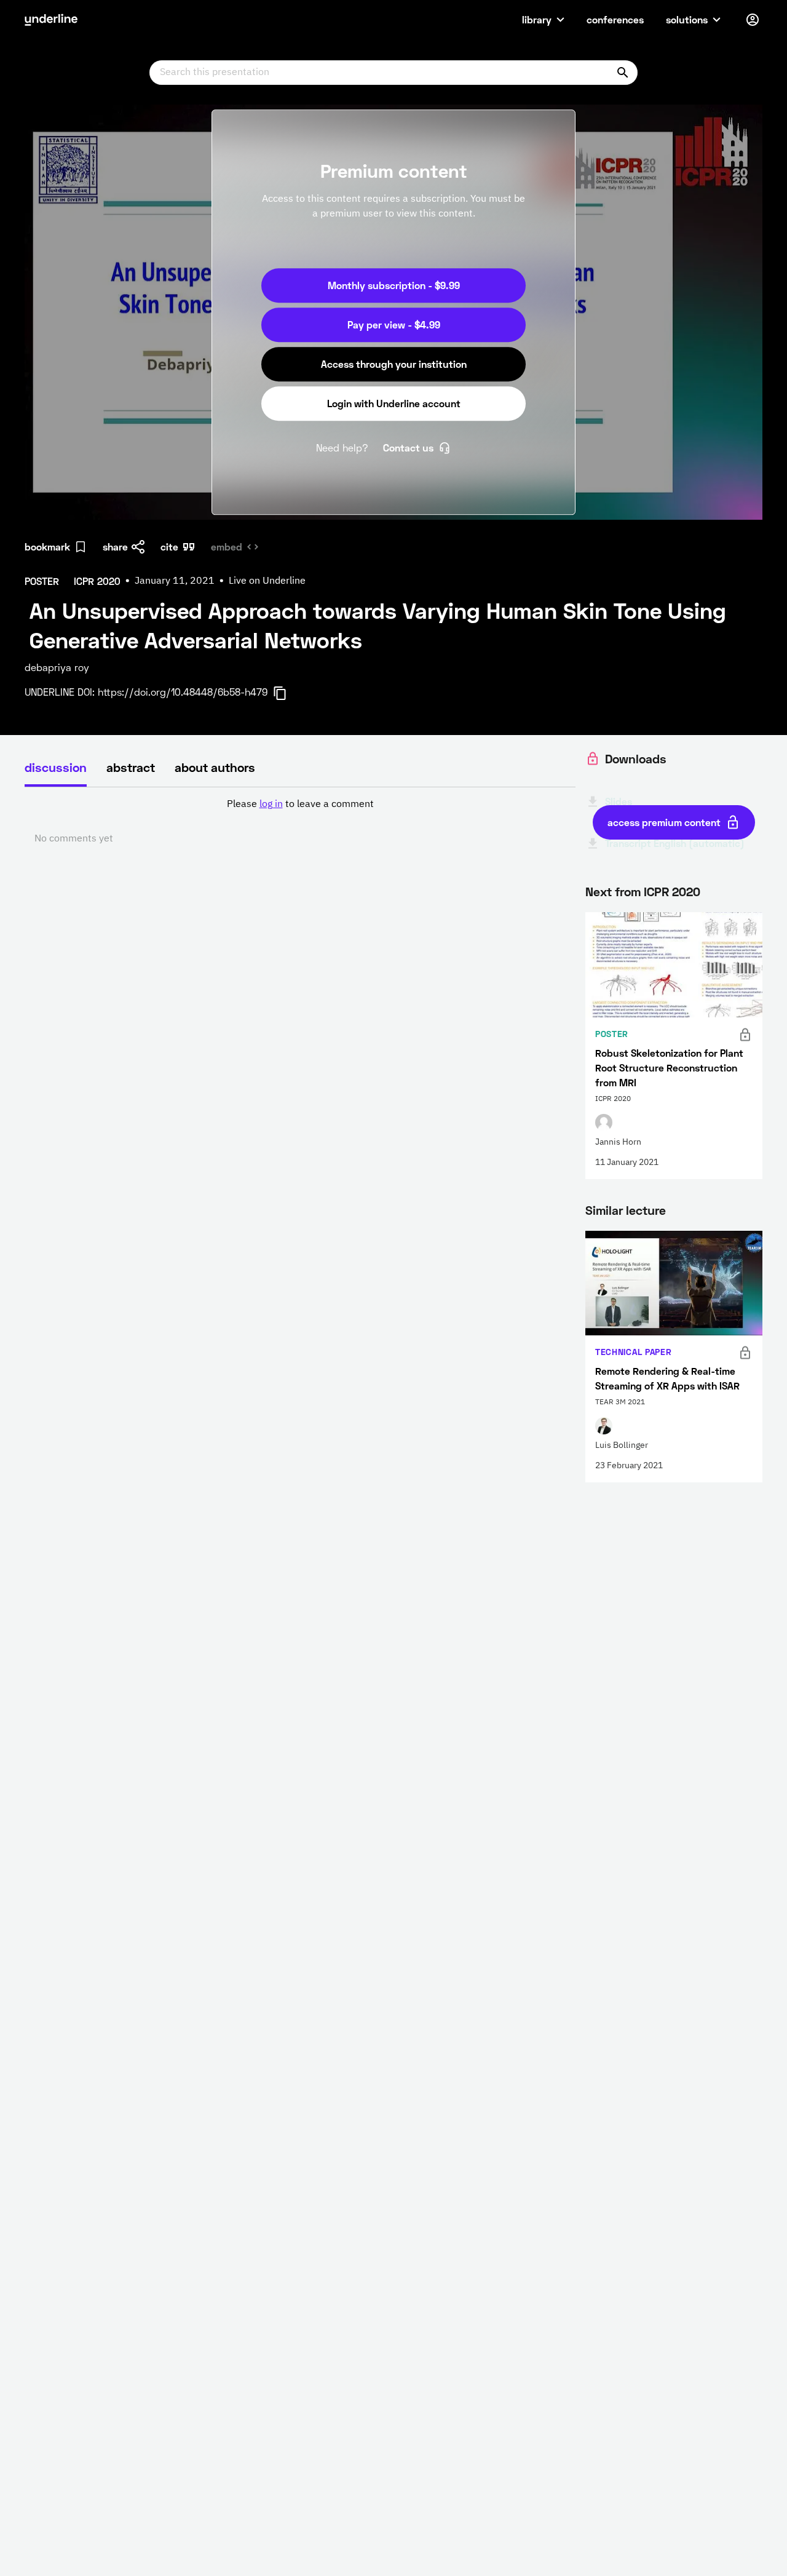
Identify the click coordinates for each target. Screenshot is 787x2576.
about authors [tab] (215, 767)
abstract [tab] (131, 767)
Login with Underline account (394, 403)
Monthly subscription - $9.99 (394, 285)
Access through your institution (394, 364)
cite (169, 547)
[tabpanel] (300, 822)
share (115, 547)
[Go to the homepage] (51, 20)
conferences (615, 19)
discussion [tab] (56, 767)
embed (227, 547)
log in (271, 805)
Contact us (408, 447)
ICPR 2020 (672, 891)
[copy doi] (287, 693)
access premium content (664, 822)
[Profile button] (753, 20)
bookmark (47, 547)
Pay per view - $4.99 (394, 324)
